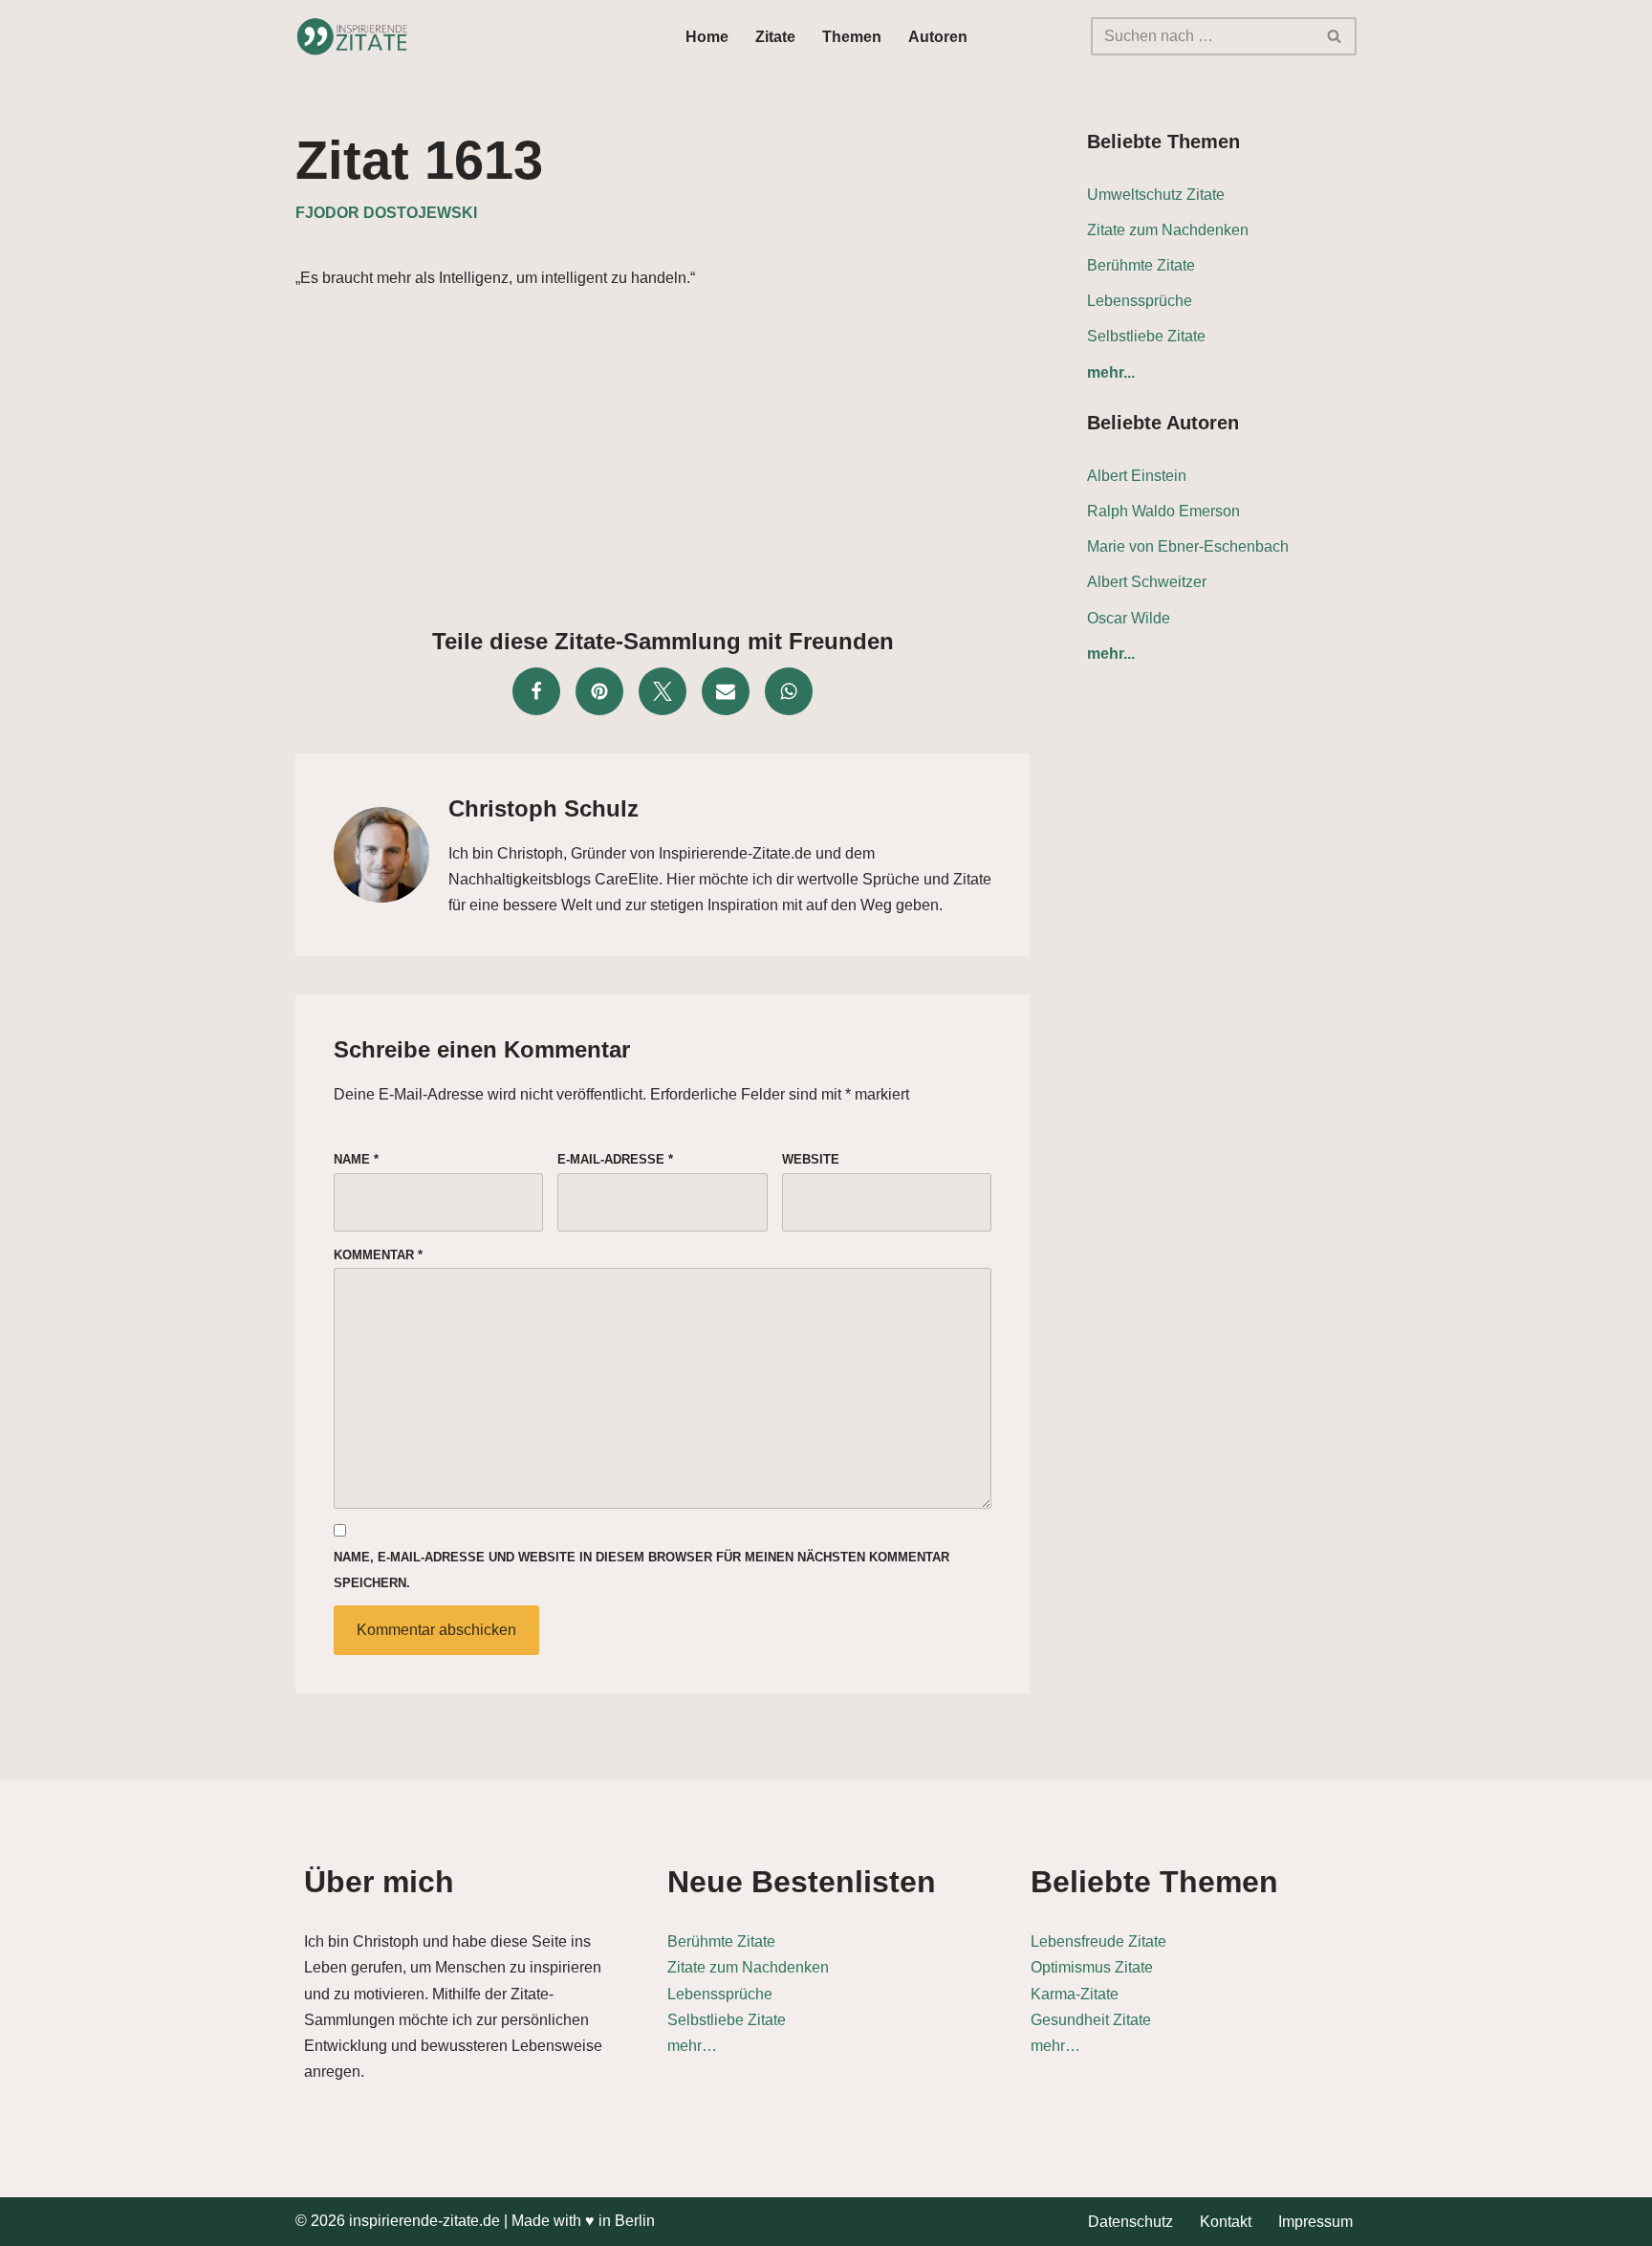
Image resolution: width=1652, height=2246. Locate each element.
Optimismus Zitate (1092, 1967)
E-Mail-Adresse (615, 1159)
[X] (663, 691)
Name (356, 1159)
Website (811, 1159)
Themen (852, 37)
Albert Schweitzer (1147, 582)
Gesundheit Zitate (1091, 2020)
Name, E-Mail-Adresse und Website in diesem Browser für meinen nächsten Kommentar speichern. (641, 1570)
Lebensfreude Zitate (1098, 1941)
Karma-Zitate (1075, 1994)
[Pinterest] (599, 691)
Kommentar (378, 1255)
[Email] (726, 691)
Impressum (1315, 2222)
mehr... (1111, 372)
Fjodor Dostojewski (386, 213)
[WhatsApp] (789, 691)
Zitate (775, 37)
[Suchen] (1335, 36)
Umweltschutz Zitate (1156, 195)
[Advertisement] (663, 453)
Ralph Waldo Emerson (1163, 511)
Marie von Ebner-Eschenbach (1188, 546)
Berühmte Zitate (1141, 265)
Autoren (938, 37)
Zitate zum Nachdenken (1168, 230)
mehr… (692, 2046)
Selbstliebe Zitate (1146, 336)
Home (707, 37)
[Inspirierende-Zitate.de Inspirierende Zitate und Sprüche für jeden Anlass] (353, 36)
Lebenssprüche (1140, 301)
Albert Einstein (1137, 476)
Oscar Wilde (1129, 618)
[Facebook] (536, 691)
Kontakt (1226, 2222)
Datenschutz (1130, 2222)
